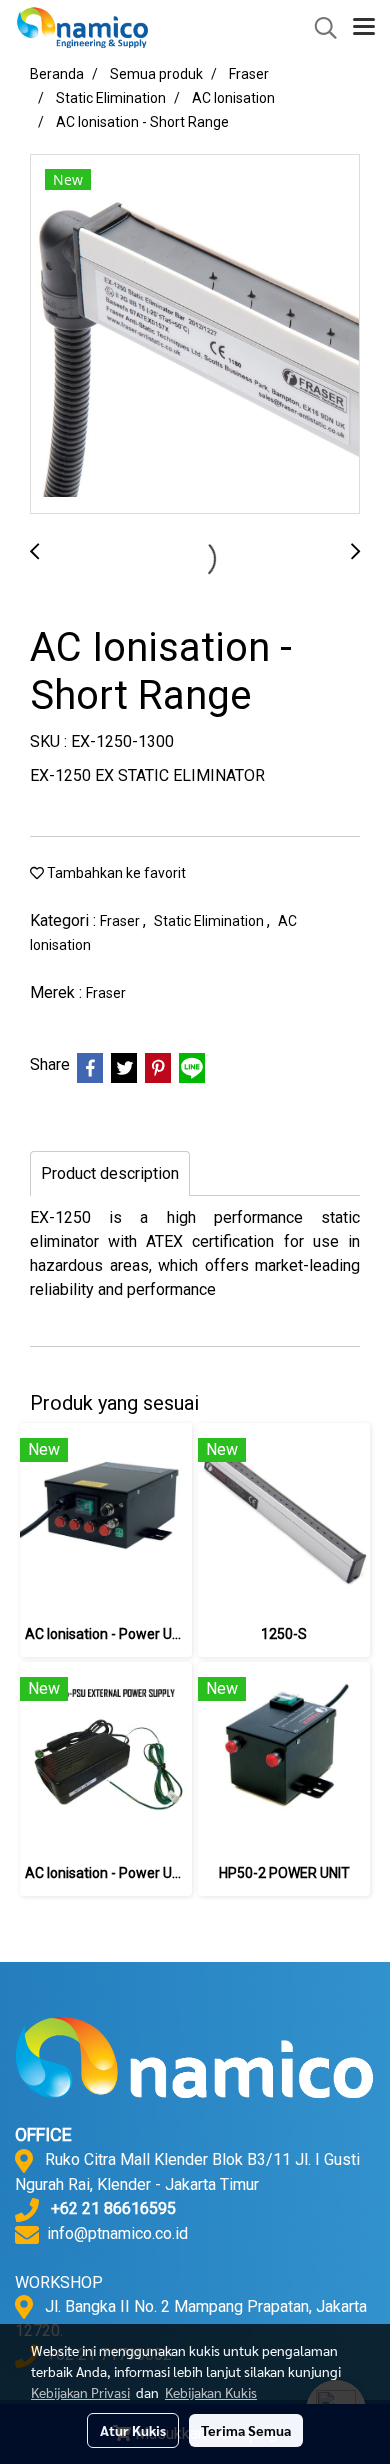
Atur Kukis (133, 2430)
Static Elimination (210, 921)
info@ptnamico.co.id (117, 2233)
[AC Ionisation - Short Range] (195, 335)
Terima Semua (246, 2430)
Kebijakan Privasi (80, 2392)
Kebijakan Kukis (211, 2392)
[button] (319, 28)
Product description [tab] (110, 1173)
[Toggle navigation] (364, 28)
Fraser (121, 921)
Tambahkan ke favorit (115, 873)
